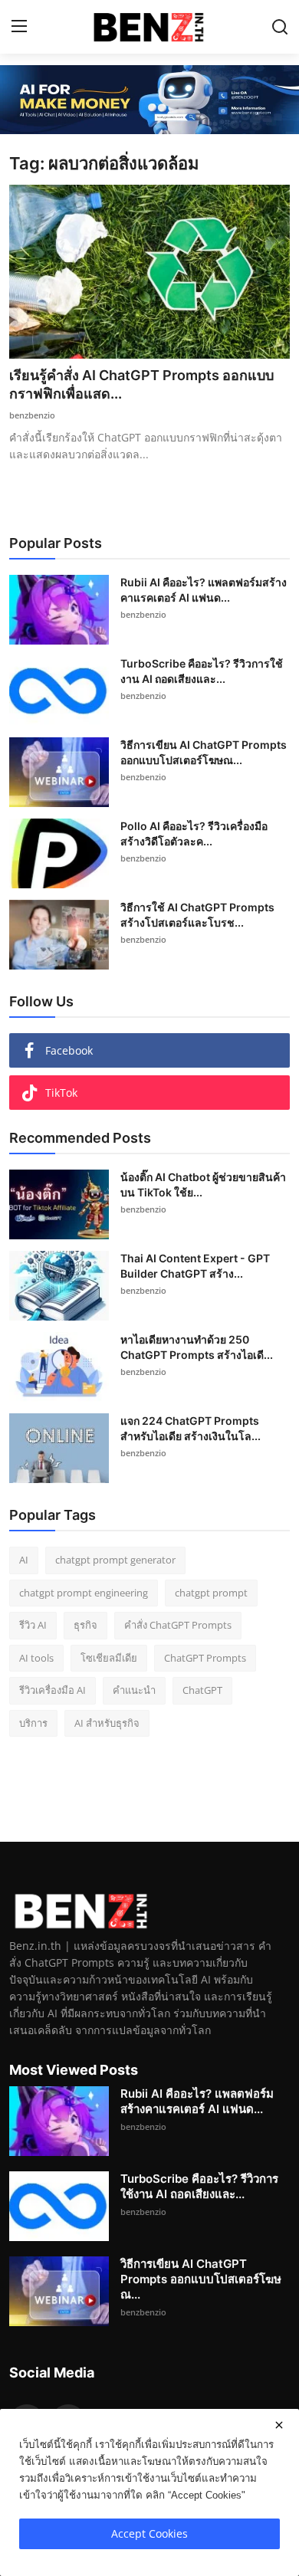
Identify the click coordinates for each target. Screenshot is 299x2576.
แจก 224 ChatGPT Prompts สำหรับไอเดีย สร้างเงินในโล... (191, 1428)
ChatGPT (202, 1690)
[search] (280, 27)
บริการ (33, 1723)
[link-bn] (149, 100)
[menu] (19, 27)
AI (24, 1560)
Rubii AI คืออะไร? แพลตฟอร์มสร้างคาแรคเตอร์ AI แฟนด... (204, 590)
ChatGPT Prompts (205, 1658)
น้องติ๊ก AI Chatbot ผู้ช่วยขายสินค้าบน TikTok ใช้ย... (203, 1185)
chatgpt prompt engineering (84, 1593)
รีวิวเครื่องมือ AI (53, 1690)
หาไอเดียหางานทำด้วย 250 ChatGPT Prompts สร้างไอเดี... (197, 1347)
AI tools (36, 1658)
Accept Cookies (149, 2533)
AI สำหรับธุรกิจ (107, 1723)
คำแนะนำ (134, 1690)
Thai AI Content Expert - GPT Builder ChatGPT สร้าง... (195, 1266)
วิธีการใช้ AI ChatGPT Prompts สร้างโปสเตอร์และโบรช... (197, 915)
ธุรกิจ (85, 1625)
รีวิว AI (33, 1625)
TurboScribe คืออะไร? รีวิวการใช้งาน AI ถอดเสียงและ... (202, 671)
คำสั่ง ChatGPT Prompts (178, 1625)
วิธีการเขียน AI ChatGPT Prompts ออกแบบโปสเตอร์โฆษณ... (204, 752)
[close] (279, 2425)
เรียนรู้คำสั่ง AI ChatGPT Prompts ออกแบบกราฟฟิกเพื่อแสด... (141, 384)
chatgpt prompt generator (115, 1560)
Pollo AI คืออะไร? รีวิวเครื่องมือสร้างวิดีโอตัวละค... (194, 834)
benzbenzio (32, 415)
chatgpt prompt (211, 1593)
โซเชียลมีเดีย (109, 1658)
